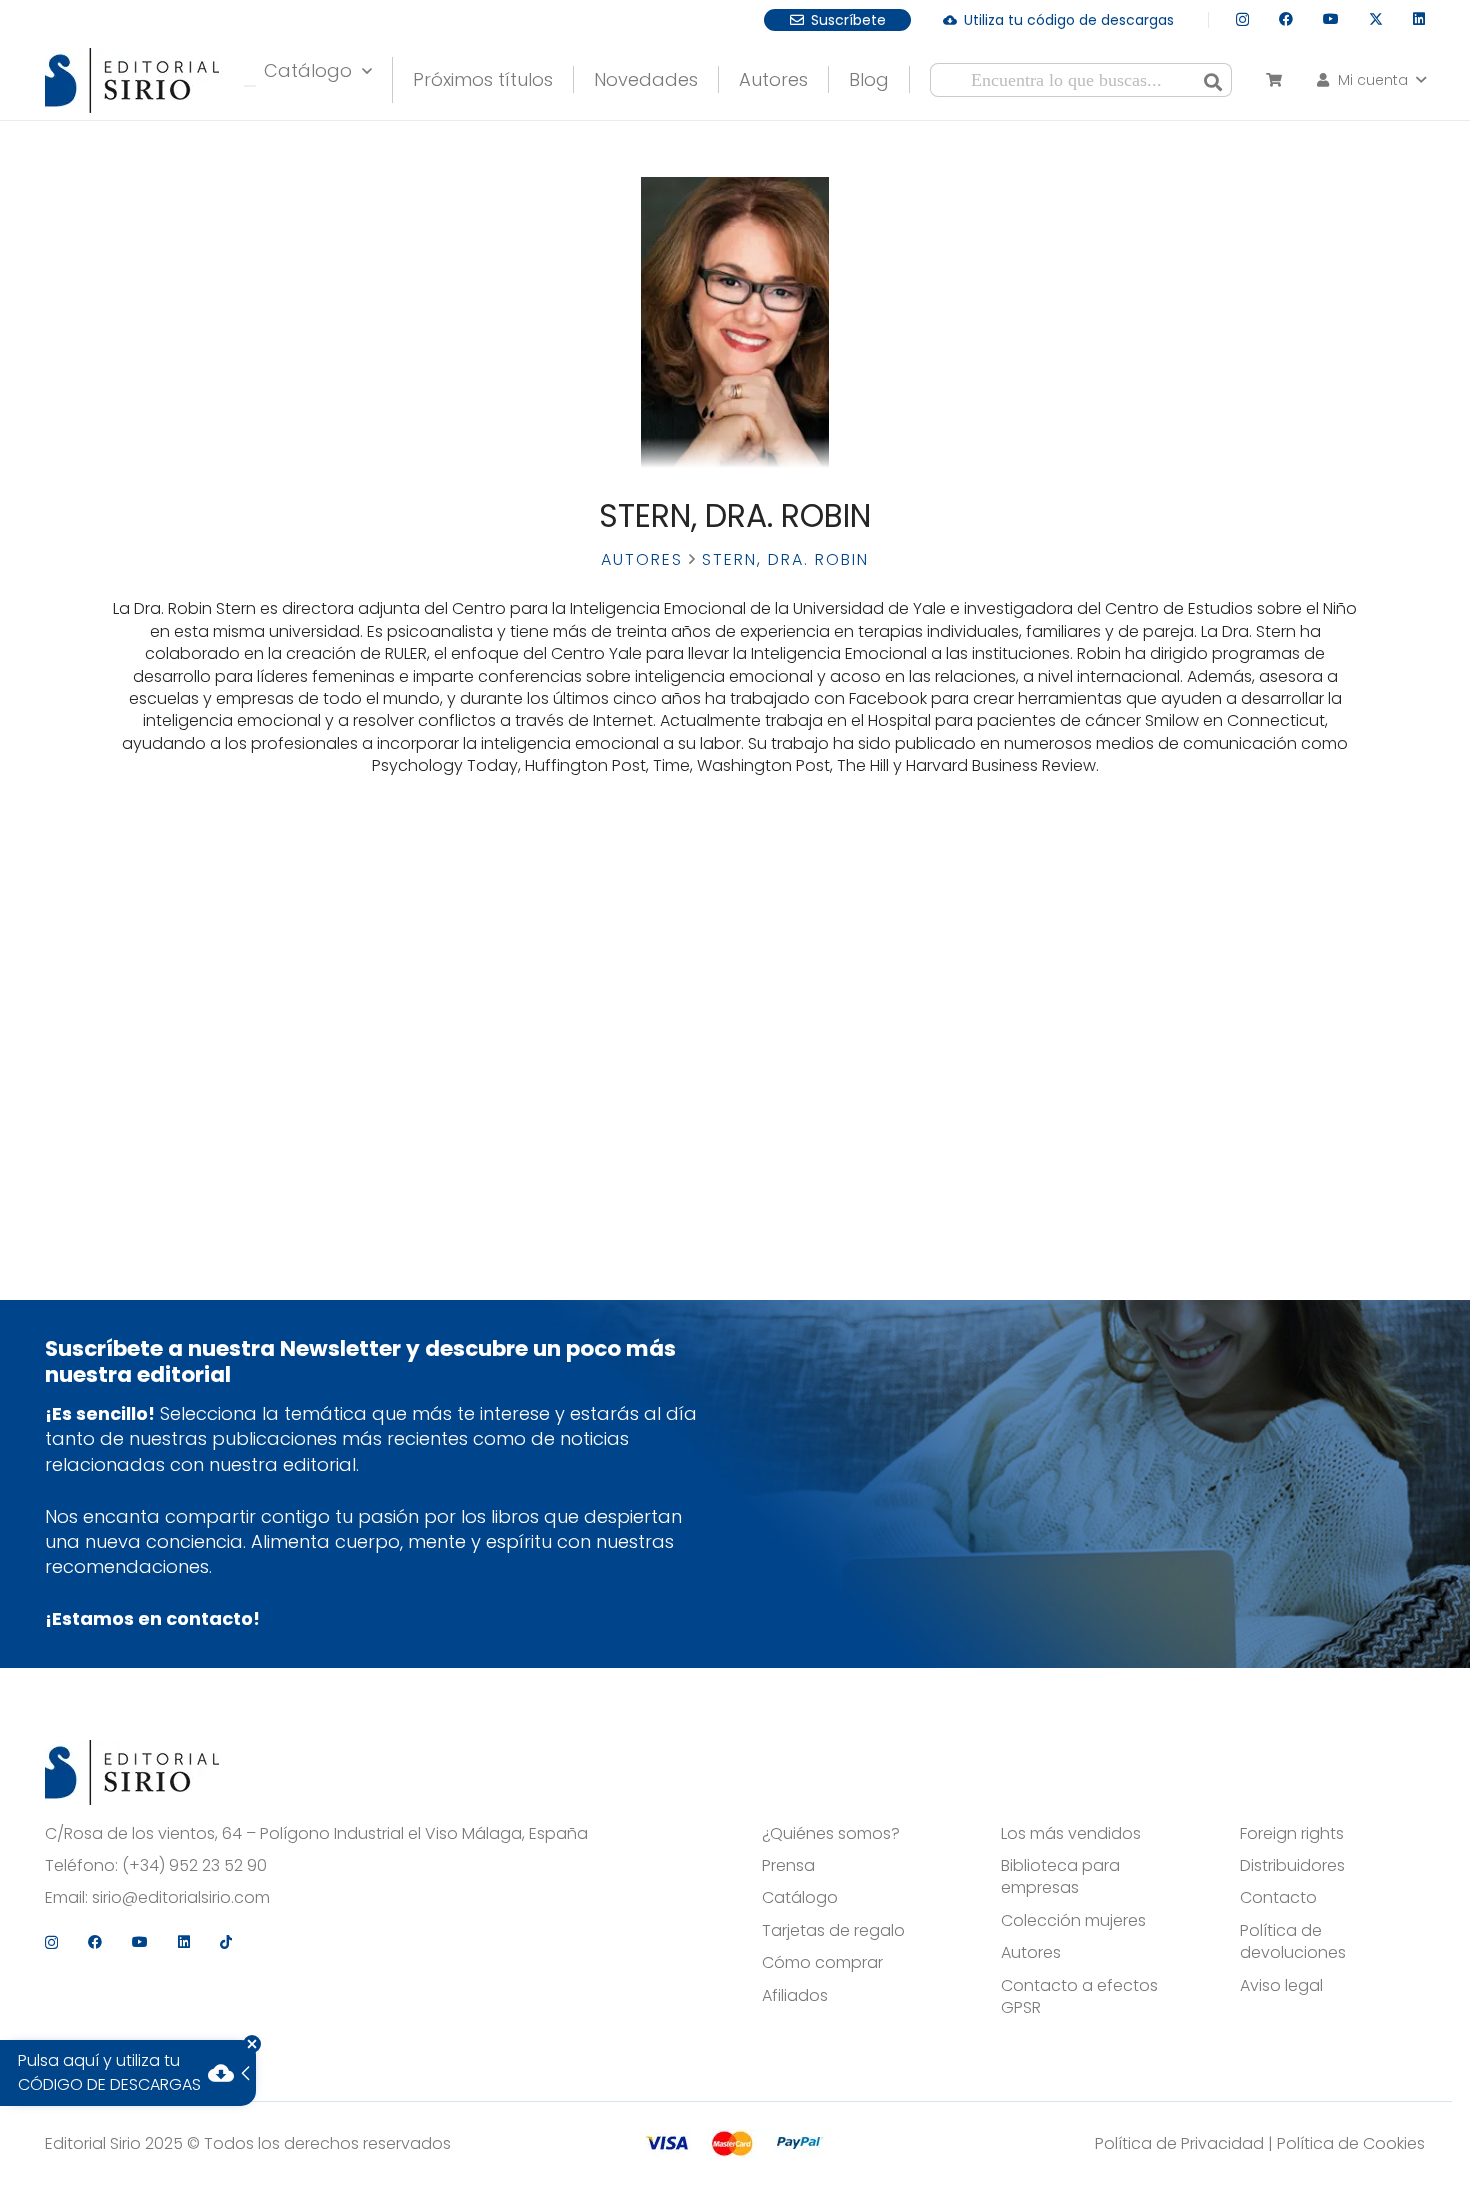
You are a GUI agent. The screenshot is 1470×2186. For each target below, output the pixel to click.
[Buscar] (1213, 80)
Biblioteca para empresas (1060, 1877)
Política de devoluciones (1293, 1942)
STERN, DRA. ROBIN (246, 1035)
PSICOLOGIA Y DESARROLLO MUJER (246, 937)
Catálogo (800, 1898)
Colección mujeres (1073, 1921)
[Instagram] (1242, 19)
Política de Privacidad (1179, 2143)
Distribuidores (1292, 1866)
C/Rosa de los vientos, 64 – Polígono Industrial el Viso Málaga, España (316, 1834)
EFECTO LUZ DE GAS (245, 909)
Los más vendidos (1071, 1834)
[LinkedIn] (1419, 19)
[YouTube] (1331, 19)
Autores (642, 559)
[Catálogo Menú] (250, 86)
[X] (1376, 19)
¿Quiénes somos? (831, 1834)
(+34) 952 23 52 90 (194, 1866)
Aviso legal (1281, 1986)
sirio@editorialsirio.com (181, 1898)
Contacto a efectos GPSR (1079, 1997)
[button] (1369, 80)
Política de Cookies (1351, 2143)
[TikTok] (226, 1942)
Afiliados (795, 1996)
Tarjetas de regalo (833, 1931)
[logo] (132, 80)
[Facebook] (1286, 19)
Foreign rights (1292, 1834)
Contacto (1278, 1898)
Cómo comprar (822, 1963)
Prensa (788, 1866)
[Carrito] (1273, 80)
